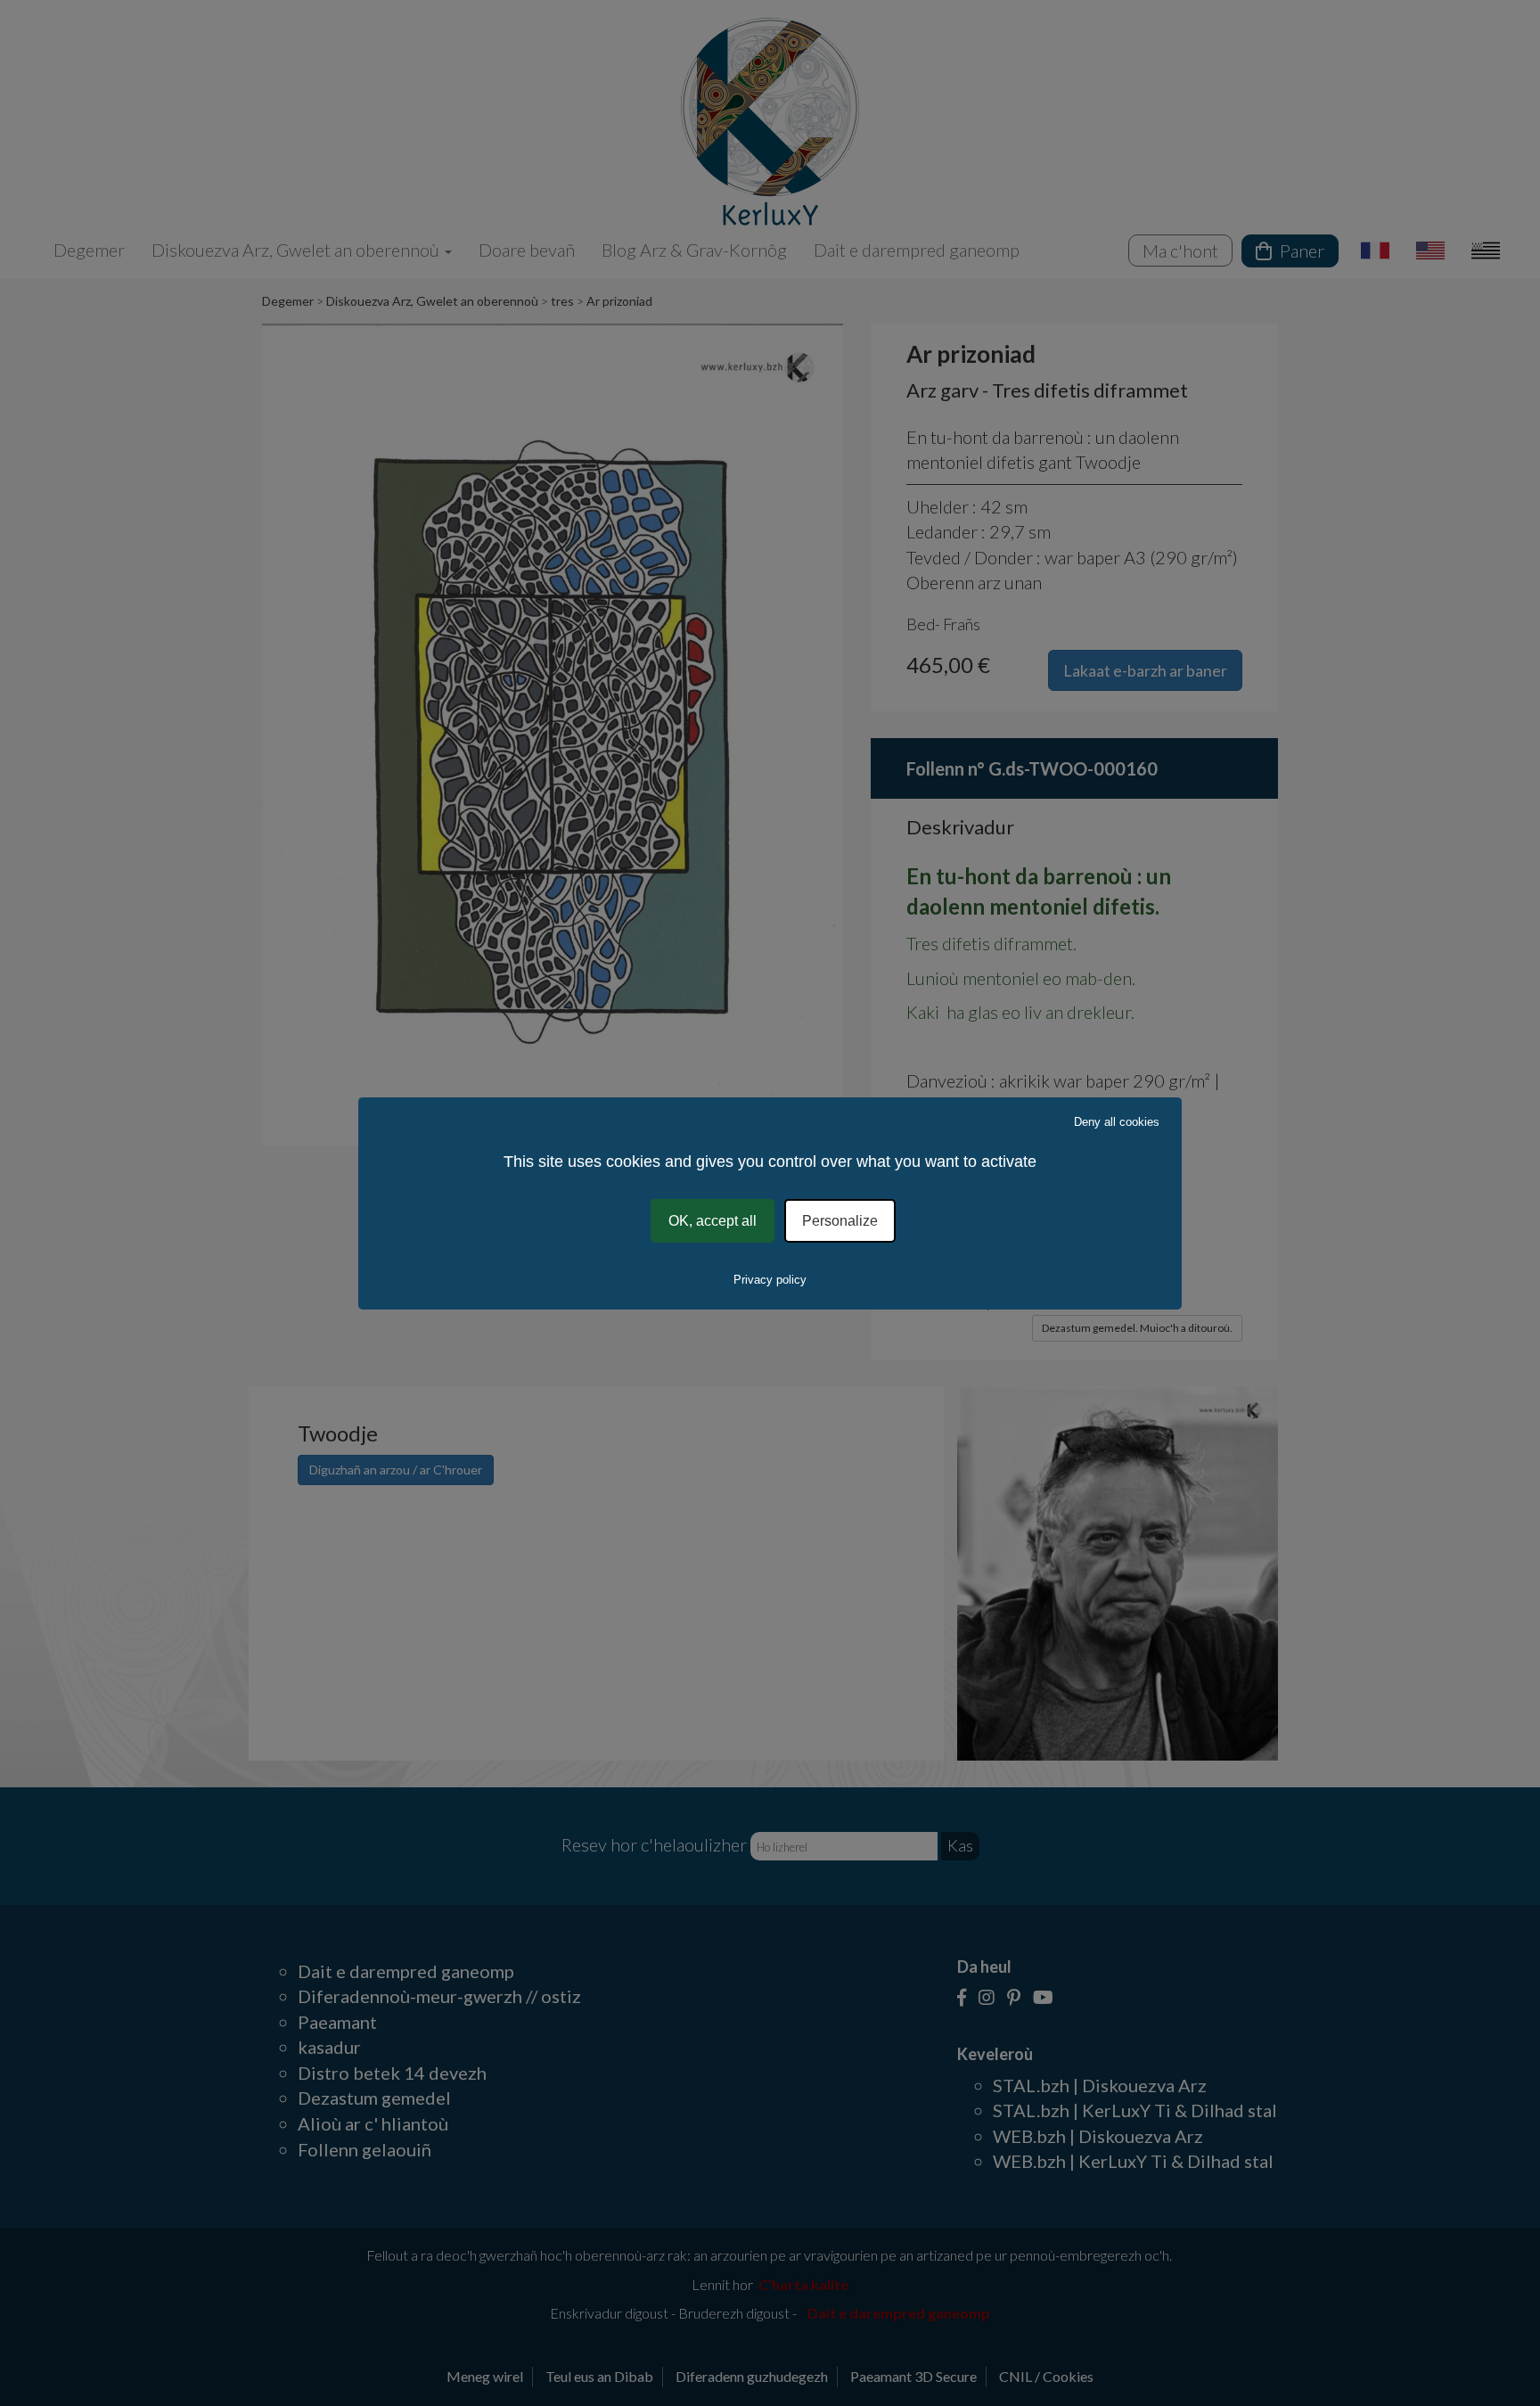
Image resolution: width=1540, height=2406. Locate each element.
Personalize (840, 1220)
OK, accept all (713, 1220)
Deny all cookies (1117, 1121)
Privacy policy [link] (770, 1280)
